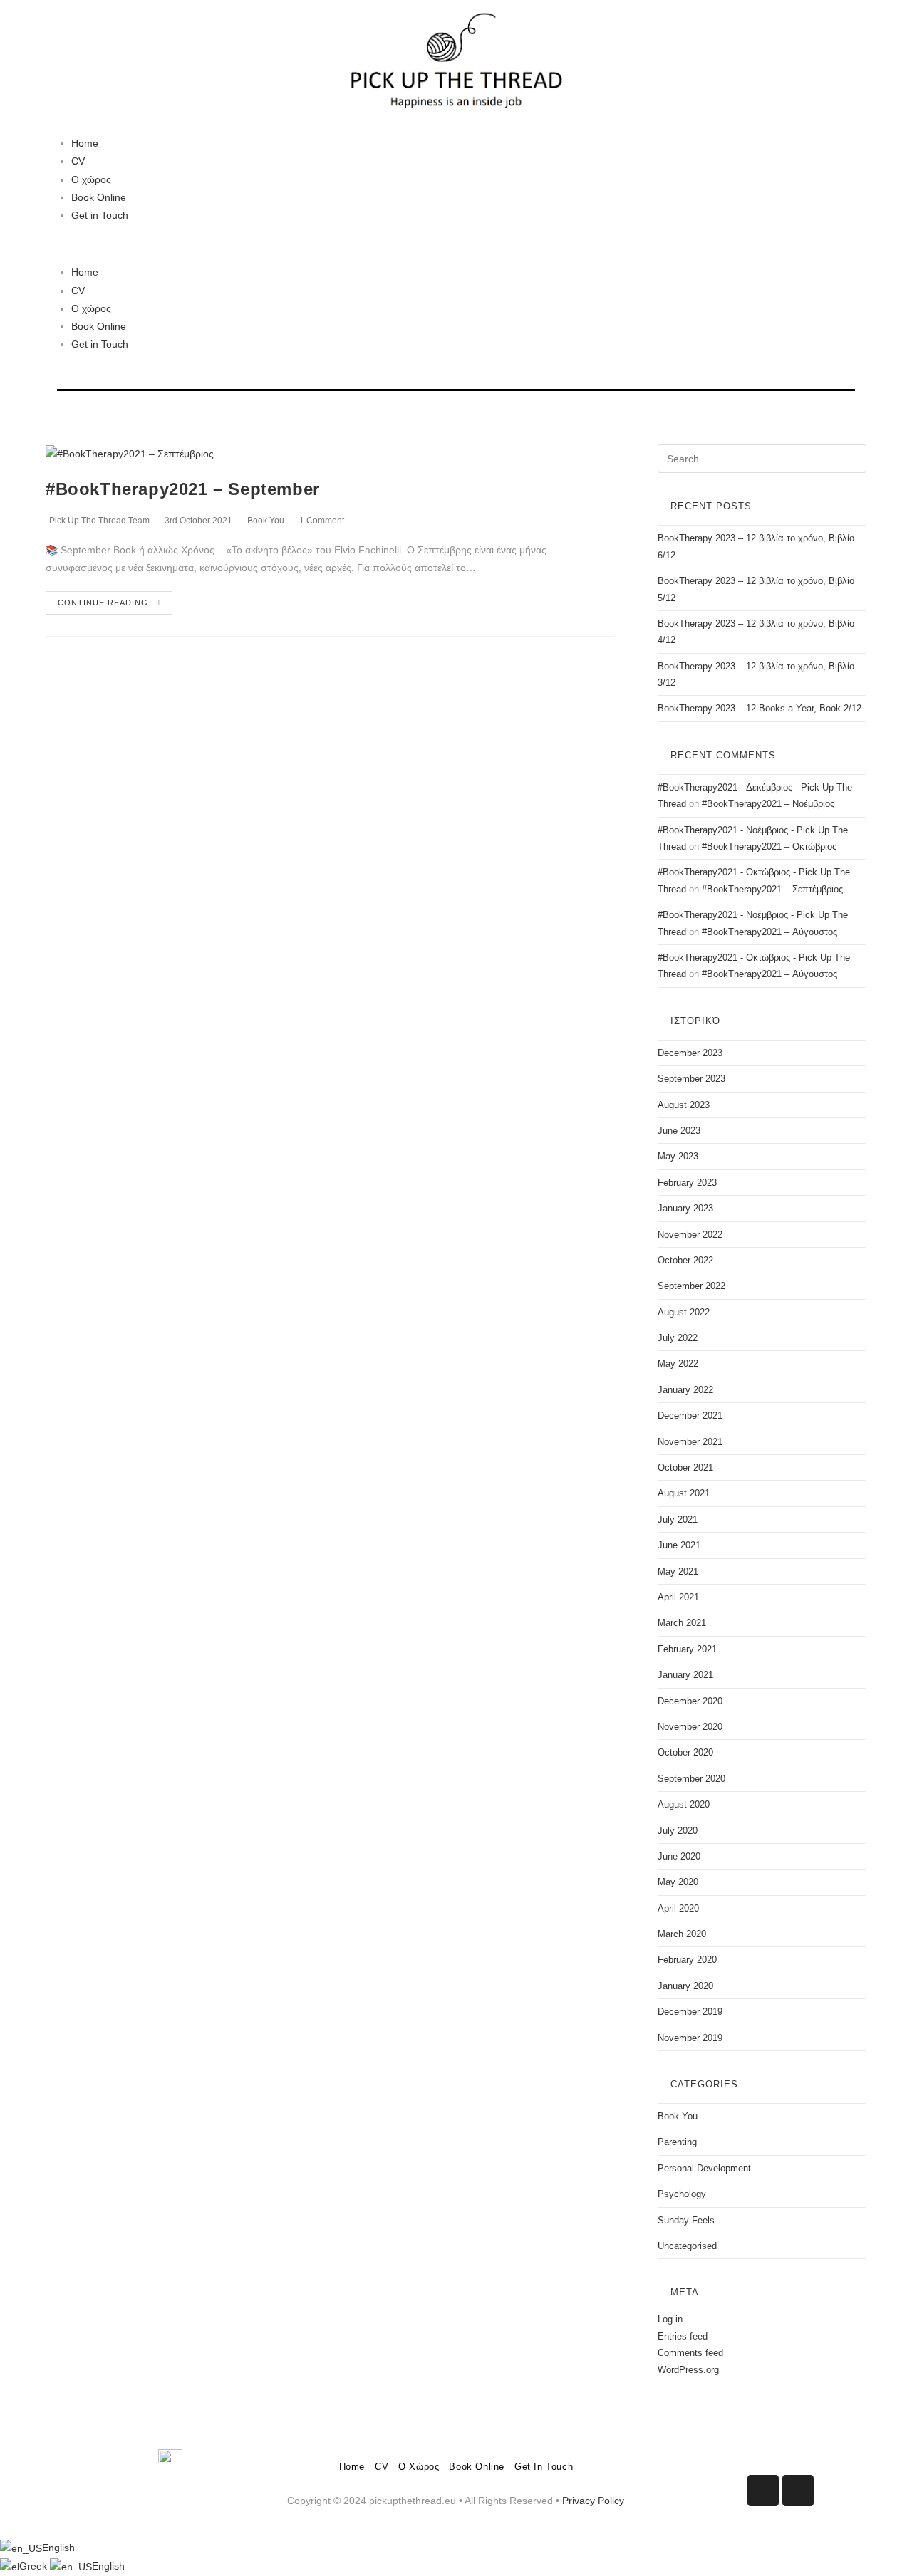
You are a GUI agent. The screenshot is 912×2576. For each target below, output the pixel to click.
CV (78, 161)
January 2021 (685, 1675)
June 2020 (679, 1856)
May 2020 (678, 1882)
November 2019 (690, 2038)
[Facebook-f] (763, 2491)
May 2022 (678, 1363)
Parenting (677, 2142)
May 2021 (678, 1571)
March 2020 (682, 1934)
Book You (266, 521)
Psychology (682, 2194)
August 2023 (684, 1105)
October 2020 (685, 1752)
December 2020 (690, 1701)
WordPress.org (688, 2370)
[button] (456, 244)
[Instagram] (798, 2491)
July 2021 (678, 1519)
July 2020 (678, 1831)
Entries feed (683, 2336)
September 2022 (691, 1286)
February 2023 (687, 1183)
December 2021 (690, 1415)
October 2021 (685, 1467)
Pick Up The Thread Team (99, 521)
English (58, 2548)
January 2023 (685, 1208)
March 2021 (682, 1623)
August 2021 (684, 1493)
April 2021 (678, 1597)
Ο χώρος (91, 179)
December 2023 (690, 1053)
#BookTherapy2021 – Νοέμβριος (768, 804)
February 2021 (687, 1649)
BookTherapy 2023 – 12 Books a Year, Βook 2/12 (760, 708)
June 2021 (679, 1545)
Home (85, 143)
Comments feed (690, 2353)
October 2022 (685, 1260)
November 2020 (690, 1727)
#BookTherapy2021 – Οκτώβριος (769, 846)
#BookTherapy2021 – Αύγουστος (769, 932)
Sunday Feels (686, 2220)
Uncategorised (687, 2246)
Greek (35, 2566)
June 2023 (679, 1131)
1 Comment (322, 521)
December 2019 (690, 2012)
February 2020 (687, 1960)
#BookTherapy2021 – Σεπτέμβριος (772, 889)
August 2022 (684, 1312)
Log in (670, 2319)
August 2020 (684, 1804)
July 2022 (678, 1338)
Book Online (99, 197)
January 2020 (685, 1986)
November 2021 (690, 1442)
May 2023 (678, 1156)
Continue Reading (103, 603)
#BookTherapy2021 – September (183, 489)
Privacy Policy (593, 2501)
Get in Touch (100, 215)
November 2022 (690, 1235)
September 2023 (691, 1079)
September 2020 (691, 1779)
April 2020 (678, 1908)
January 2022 (685, 1390)
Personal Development (704, 2168)
